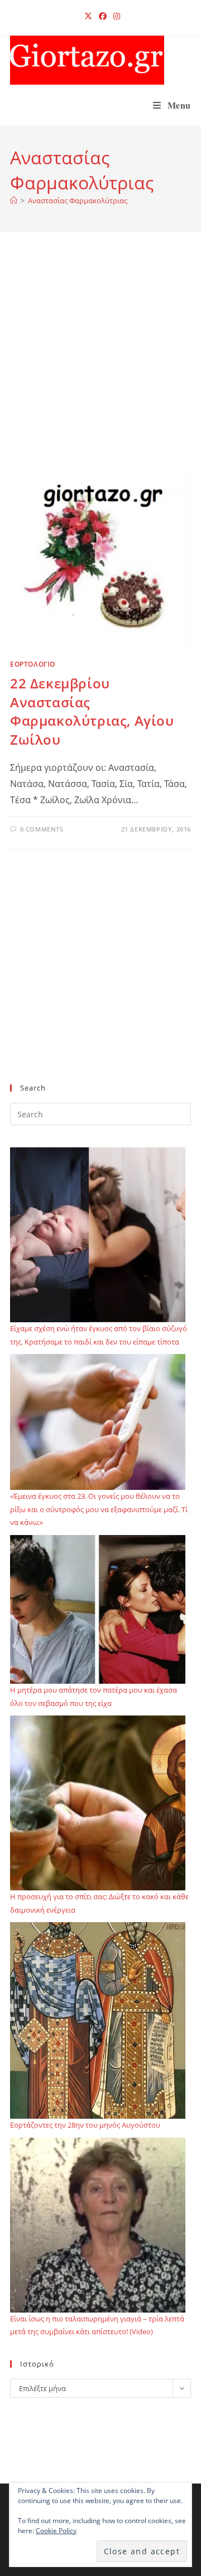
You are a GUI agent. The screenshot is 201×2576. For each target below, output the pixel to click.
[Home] (14, 201)
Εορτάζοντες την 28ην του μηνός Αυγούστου (85, 2125)
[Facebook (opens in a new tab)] (103, 16)
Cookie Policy (56, 2531)
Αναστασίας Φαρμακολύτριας (78, 201)
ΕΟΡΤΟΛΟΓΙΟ (33, 664)
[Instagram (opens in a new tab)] (115, 16)
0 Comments (42, 829)
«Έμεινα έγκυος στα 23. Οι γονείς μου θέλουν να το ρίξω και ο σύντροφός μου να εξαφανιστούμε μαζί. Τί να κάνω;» (99, 1509)
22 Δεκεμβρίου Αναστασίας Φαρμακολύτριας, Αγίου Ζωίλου (92, 711)
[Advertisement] (100, 366)
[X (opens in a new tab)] (88, 16)
